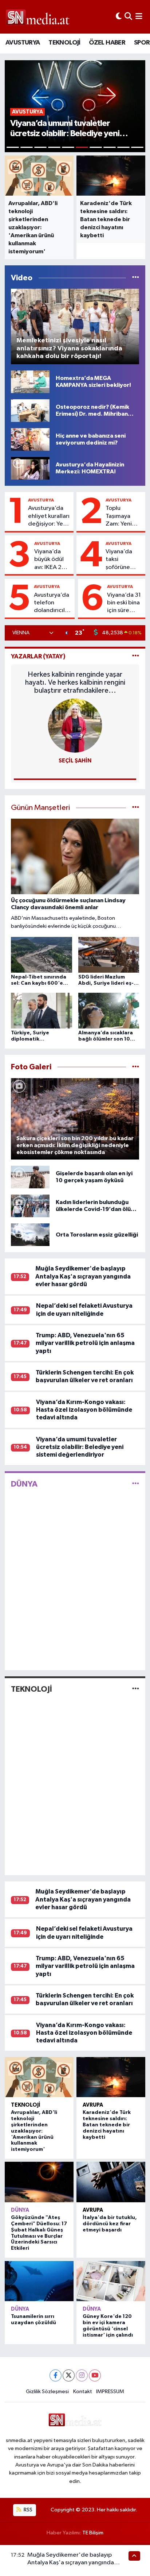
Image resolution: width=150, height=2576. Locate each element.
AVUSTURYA (23, 43)
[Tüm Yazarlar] (136, 656)
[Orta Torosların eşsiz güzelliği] (30, 1235)
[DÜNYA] (136, 1484)
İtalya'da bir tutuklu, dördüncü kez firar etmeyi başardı (110, 2224)
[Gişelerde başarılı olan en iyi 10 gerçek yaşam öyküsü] (30, 1177)
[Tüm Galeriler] (136, 1067)
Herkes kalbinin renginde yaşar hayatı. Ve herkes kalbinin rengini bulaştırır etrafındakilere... (75, 683)
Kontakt (83, 2392)
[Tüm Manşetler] (136, 808)
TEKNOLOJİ (64, 43)
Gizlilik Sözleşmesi (47, 2392)
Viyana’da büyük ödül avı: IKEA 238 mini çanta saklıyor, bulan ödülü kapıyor (52, 560)
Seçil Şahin (75, 761)
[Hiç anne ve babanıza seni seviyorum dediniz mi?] (30, 439)
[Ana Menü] (139, 17)
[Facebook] (56, 2375)
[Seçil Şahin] (75, 725)
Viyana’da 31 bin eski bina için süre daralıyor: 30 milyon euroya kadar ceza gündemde (124, 603)
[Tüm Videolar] (136, 278)
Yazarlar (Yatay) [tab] (38, 656)
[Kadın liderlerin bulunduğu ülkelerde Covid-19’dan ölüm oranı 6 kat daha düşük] (30, 1206)
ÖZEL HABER (107, 43)
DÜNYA (24, 1484)
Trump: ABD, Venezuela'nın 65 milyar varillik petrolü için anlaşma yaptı (85, 1343)
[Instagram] (82, 2375)
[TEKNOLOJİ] (136, 1689)
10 (137, 147)
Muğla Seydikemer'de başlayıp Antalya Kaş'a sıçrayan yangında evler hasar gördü (83, 1276)
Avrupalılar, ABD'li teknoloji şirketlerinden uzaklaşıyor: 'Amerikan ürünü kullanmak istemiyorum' (34, 2131)
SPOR (142, 43)
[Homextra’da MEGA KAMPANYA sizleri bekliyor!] (30, 382)
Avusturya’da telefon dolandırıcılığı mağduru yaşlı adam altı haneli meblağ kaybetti (53, 603)
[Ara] (128, 17)
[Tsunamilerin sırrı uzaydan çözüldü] (39, 2281)
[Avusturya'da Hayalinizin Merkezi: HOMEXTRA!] (30, 468)
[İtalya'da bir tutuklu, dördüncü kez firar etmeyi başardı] (111, 2182)
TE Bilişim (93, 2533)
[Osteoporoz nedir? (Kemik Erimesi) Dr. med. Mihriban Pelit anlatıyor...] (30, 410)
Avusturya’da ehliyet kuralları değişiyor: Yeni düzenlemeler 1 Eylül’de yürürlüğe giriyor (49, 516)
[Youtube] (95, 2375)
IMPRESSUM (110, 2392)
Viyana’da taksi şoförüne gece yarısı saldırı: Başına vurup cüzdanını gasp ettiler (124, 560)
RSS (27, 2510)
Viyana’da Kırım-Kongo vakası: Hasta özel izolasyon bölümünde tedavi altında (84, 1410)
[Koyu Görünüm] (119, 17)
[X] (69, 2375)
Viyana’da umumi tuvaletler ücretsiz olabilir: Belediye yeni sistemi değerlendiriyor (80, 1447)
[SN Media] (38, 17)
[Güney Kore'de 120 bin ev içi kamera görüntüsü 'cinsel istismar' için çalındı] (111, 2281)
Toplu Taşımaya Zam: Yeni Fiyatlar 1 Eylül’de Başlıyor (119, 516)
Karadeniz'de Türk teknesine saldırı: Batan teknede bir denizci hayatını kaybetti (107, 2125)
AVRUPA (93, 2105)
